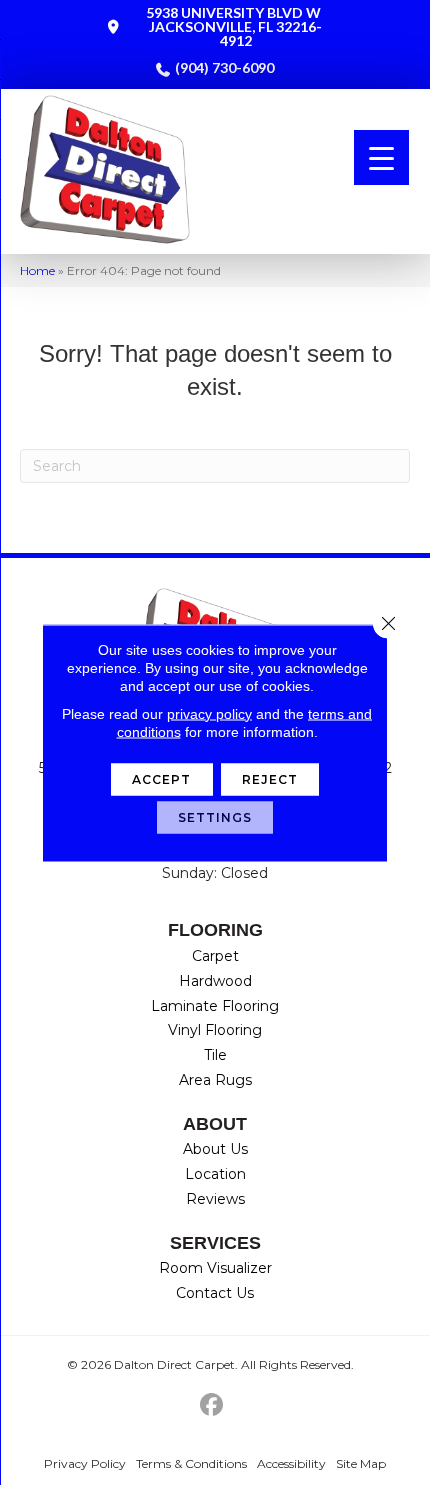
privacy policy (209, 713)
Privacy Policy (85, 1463)
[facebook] (212, 1405)
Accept (162, 778)
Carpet (215, 956)
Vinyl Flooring (215, 1030)
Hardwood (215, 981)
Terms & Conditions (191, 1463)
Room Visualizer (215, 1268)
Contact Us (215, 1293)
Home (37, 270)
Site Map (361, 1463)
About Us (215, 1149)
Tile (215, 1055)
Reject (270, 778)
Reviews (215, 1199)
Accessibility (291, 1463)
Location (215, 1174)
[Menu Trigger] (381, 157)
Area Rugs (215, 1080)
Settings (215, 816)
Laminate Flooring (215, 1006)
